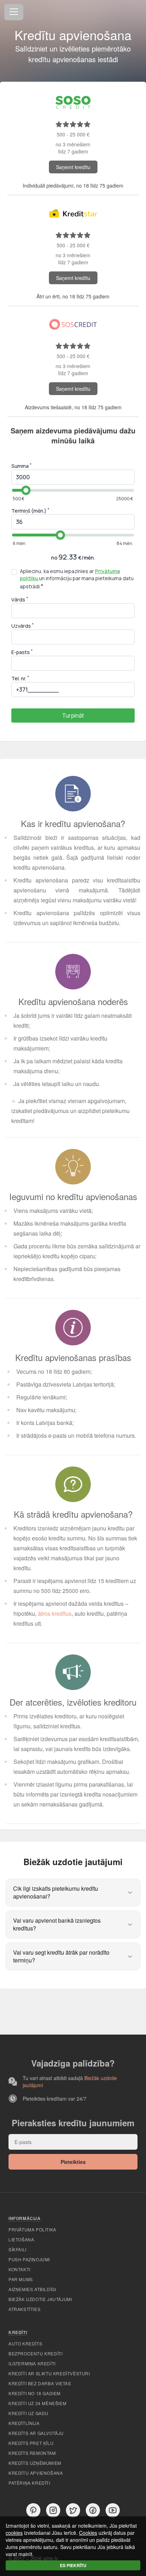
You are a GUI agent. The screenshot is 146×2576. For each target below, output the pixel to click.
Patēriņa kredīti (29, 2483)
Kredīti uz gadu (29, 2413)
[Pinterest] (33, 2510)
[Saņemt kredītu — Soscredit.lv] (73, 324)
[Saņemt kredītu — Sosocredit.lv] (73, 102)
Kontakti (19, 2269)
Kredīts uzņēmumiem (35, 2463)
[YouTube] (113, 2510)
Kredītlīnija (24, 2423)
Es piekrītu (73, 2565)
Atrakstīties (24, 2309)
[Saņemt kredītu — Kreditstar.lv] (73, 213)
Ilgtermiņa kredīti (32, 2363)
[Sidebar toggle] (14, 12)
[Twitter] (73, 2510)
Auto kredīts (25, 2343)
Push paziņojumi (29, 2259)
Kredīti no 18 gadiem (35, 2393)
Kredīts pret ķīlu (31, 2443)
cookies (14, 2533)
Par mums (21, 2279)
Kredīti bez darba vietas (40, 2383)
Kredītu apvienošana (36, 2473)
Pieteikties (73, 2162)
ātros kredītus (55, 1613)
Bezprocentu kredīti (35, 2353)
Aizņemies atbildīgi (32, 2289)
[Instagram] (53, 2510)
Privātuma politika (32, 2229)
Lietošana (21, 2239)
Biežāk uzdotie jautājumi (40, 2299)
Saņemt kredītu (73, 167)
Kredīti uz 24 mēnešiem (37, 2403)
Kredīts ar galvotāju (36, 2433)
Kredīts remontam (32, 2453)
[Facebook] (93, 2510)
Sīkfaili (18, 2249)
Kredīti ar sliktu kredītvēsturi (49, 2373)
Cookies (88, 2533)
